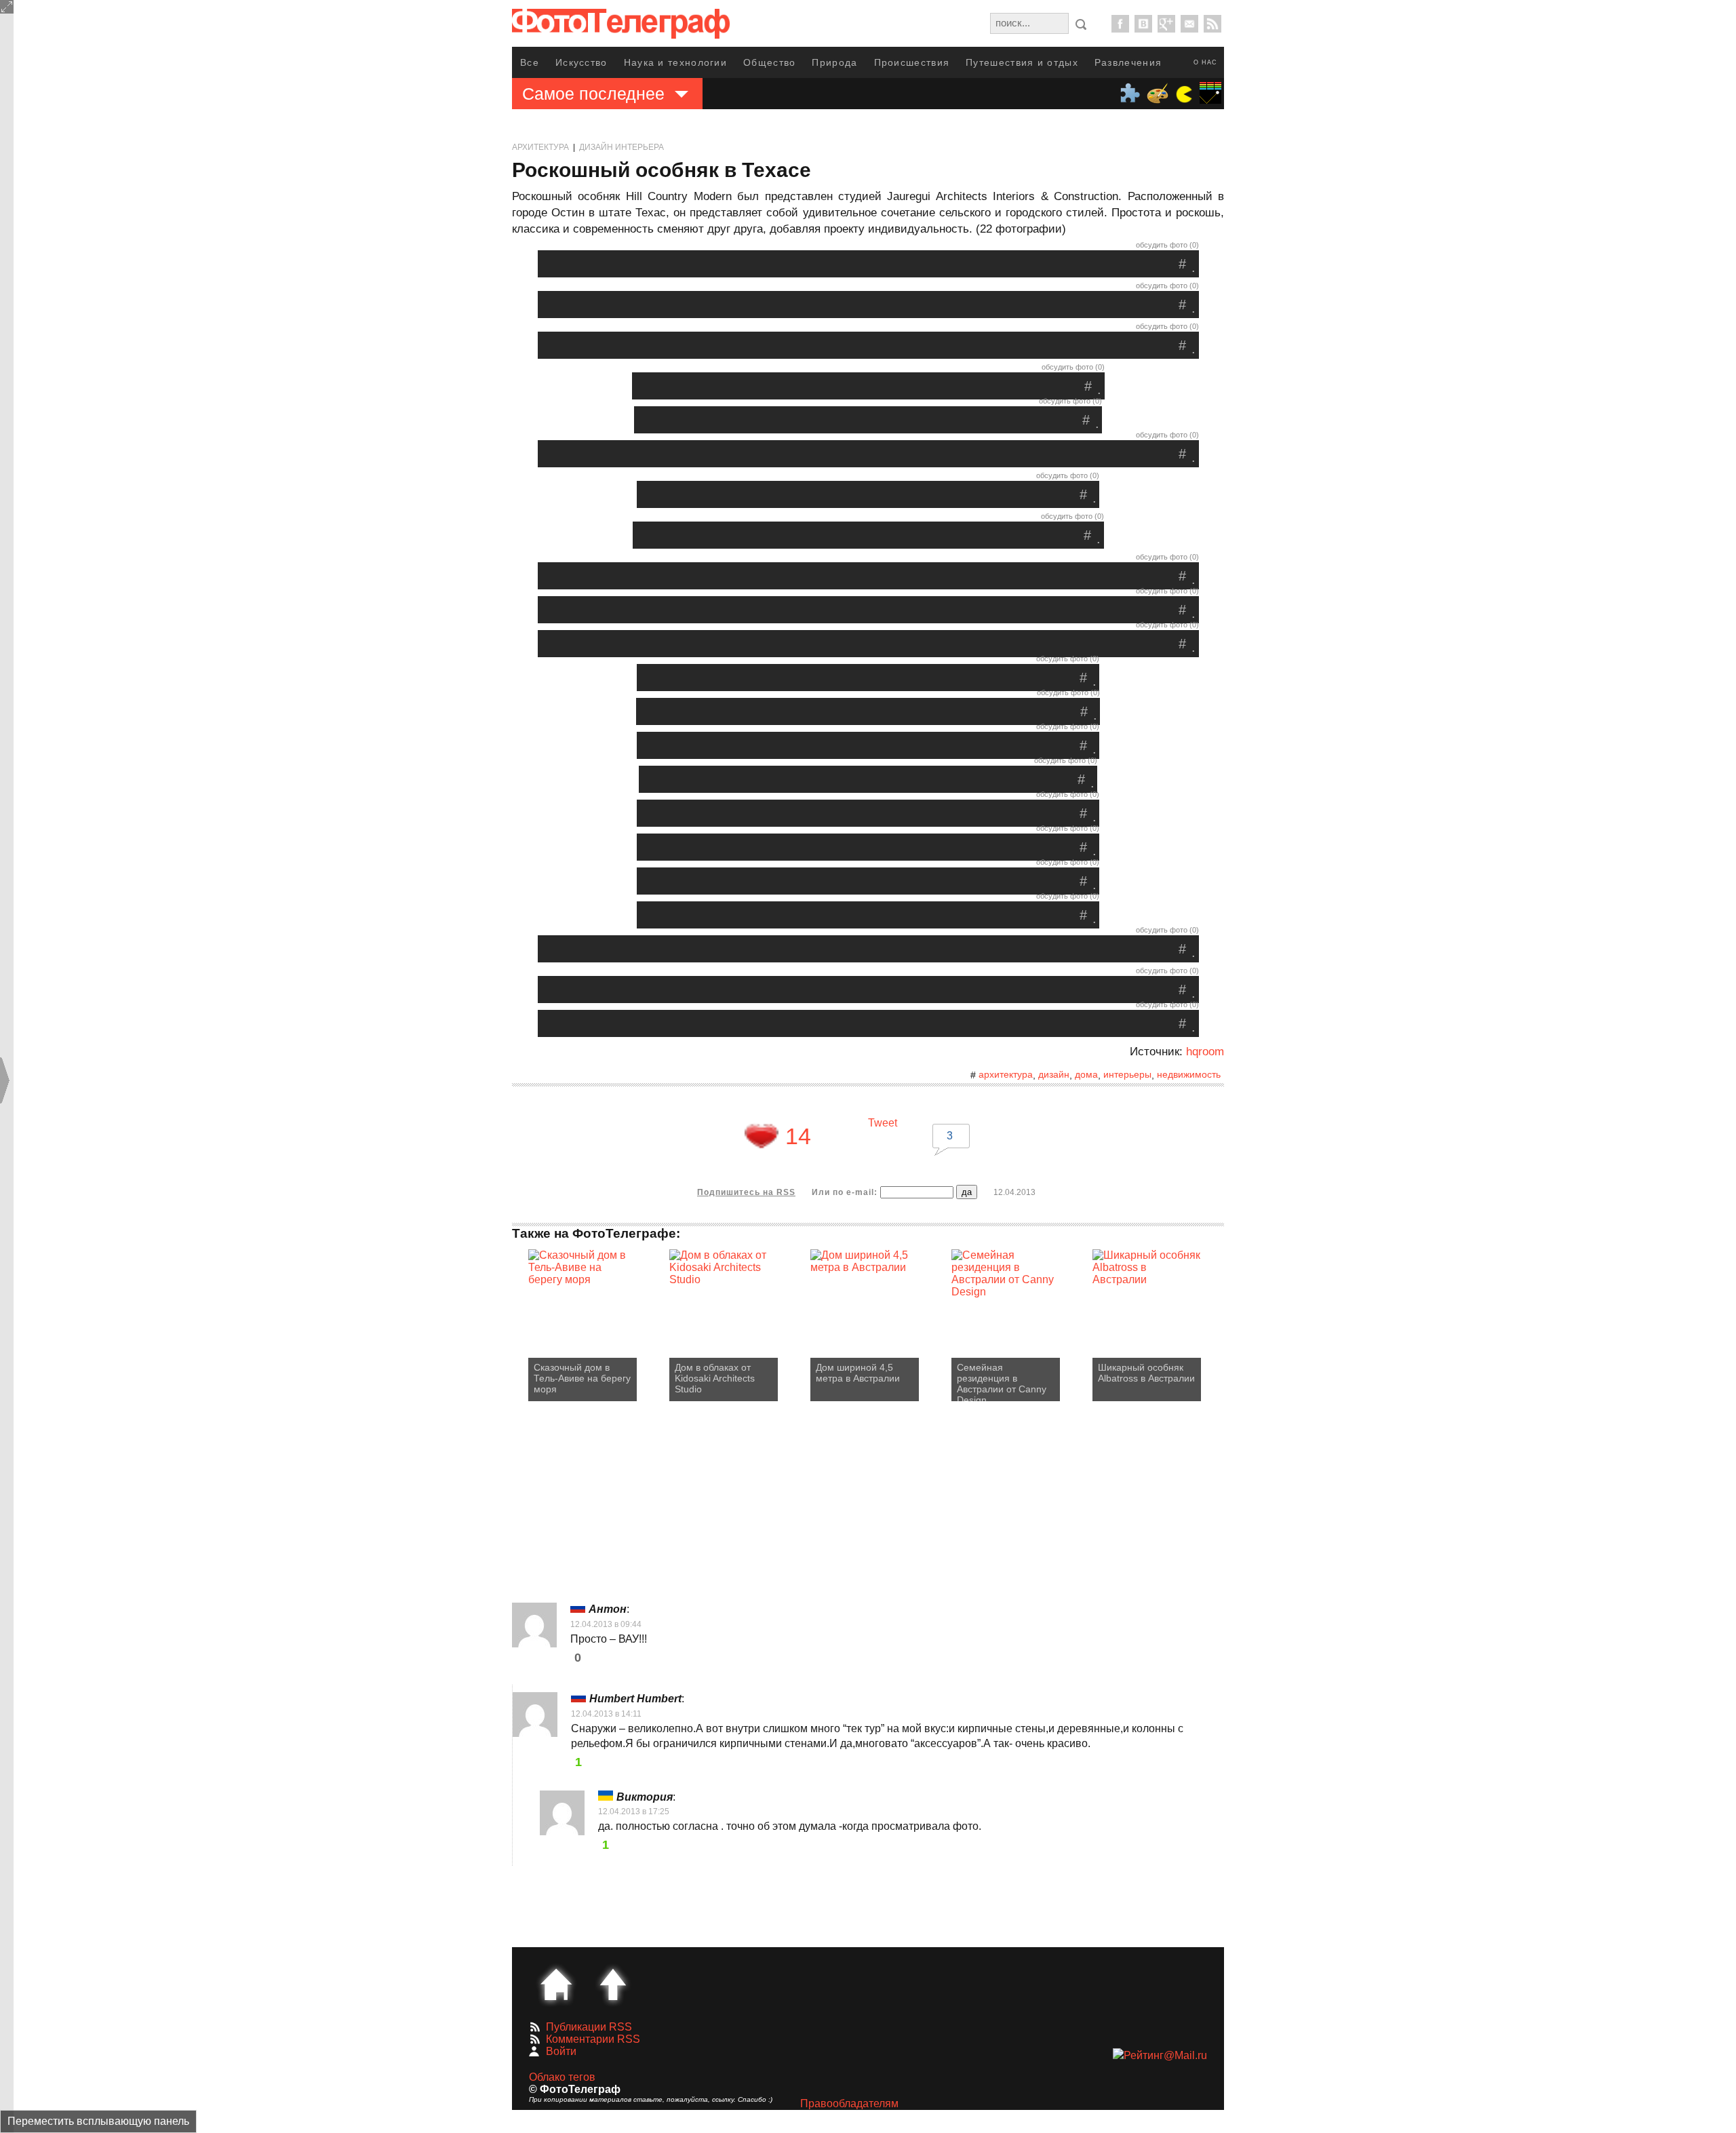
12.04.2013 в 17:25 (634, 1812)
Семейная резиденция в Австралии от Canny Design (1002, 1382)
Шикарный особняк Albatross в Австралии (1146, 1373)
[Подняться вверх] (613, 1984)
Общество (769, 62)
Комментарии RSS (593, 2039)
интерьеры (1127, 1074)
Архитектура (540, 147)
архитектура (1006, 1074)
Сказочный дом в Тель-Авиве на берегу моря (582, 1378)
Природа (834, 62)
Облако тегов (562, 2077)
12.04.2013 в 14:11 (606, 1714)
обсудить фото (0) (1167, 245)
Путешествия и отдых (1022, 62)
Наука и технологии (675, 62)
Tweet (883, 1123)
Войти (561, 2051)
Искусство (581, 62)
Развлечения (1128, 62)
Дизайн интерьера (622, 147)
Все (530, 62)
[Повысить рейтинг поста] (762, 1136)
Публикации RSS (589, 2027)
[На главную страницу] (556, 1984)
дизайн (1054, 1074)
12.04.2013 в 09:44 (606, 1624)
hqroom (1205, 1052)
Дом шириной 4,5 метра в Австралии (858, 1373)
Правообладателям (849, 2103)
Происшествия (912, 62)
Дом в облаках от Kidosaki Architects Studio (715, 1378)
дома (1086, 1074)
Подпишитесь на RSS (746, 1192)
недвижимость (1189, 1074)
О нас (1205, 62)
